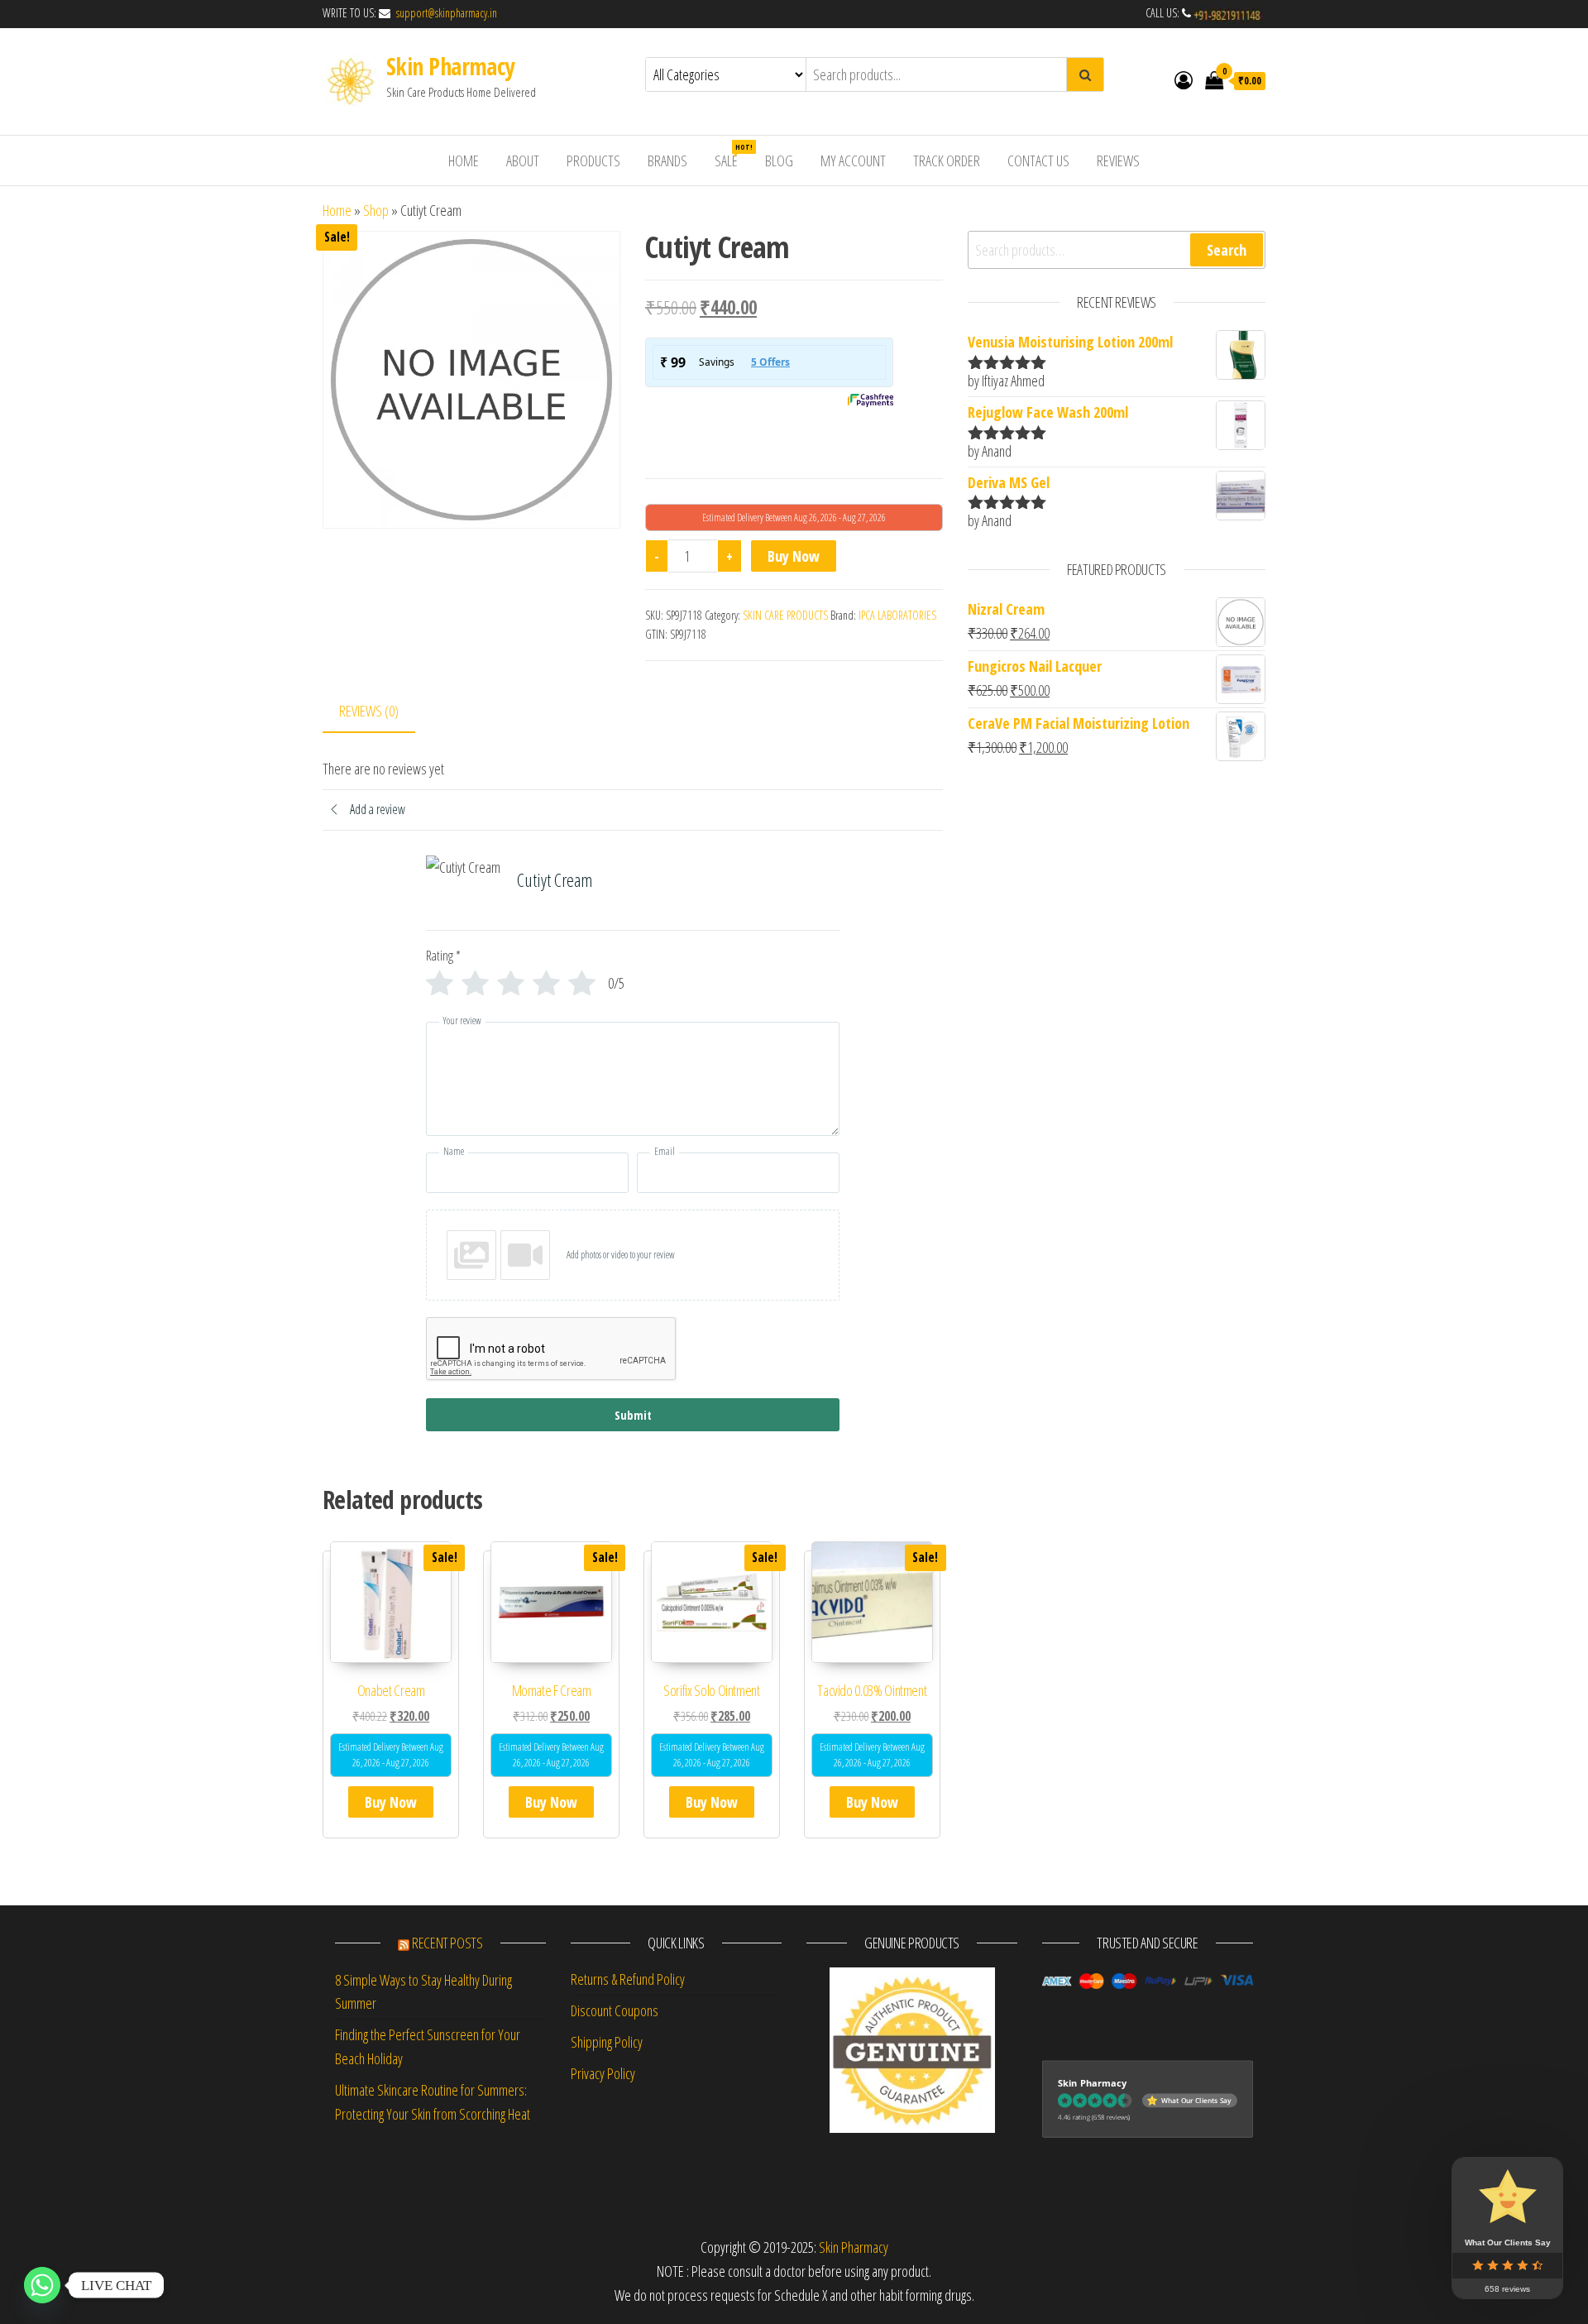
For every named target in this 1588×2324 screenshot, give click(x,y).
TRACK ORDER (947, 161)
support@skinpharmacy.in (445, 13)
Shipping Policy (607, 2042)
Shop (376, 210)
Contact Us (1038, 161)
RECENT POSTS (447, 1943)
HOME (464, 161)
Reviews (1118, 161)
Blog (779, 161)
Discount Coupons (615, 2010)
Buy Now (794, 556)
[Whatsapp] (42, 2285)
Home (337, 210)
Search (1227, 250)
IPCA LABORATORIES (897, 615)
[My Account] (1184, 79)
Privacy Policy (603, 2073)
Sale (732, 156)
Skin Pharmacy (450, 66)
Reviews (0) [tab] (369, 711)
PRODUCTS (593, 161)
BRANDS (667, 161)
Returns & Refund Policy (628, 1979)
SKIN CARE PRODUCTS (785, 615)
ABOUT (523, 161)
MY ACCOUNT (853, 161)
